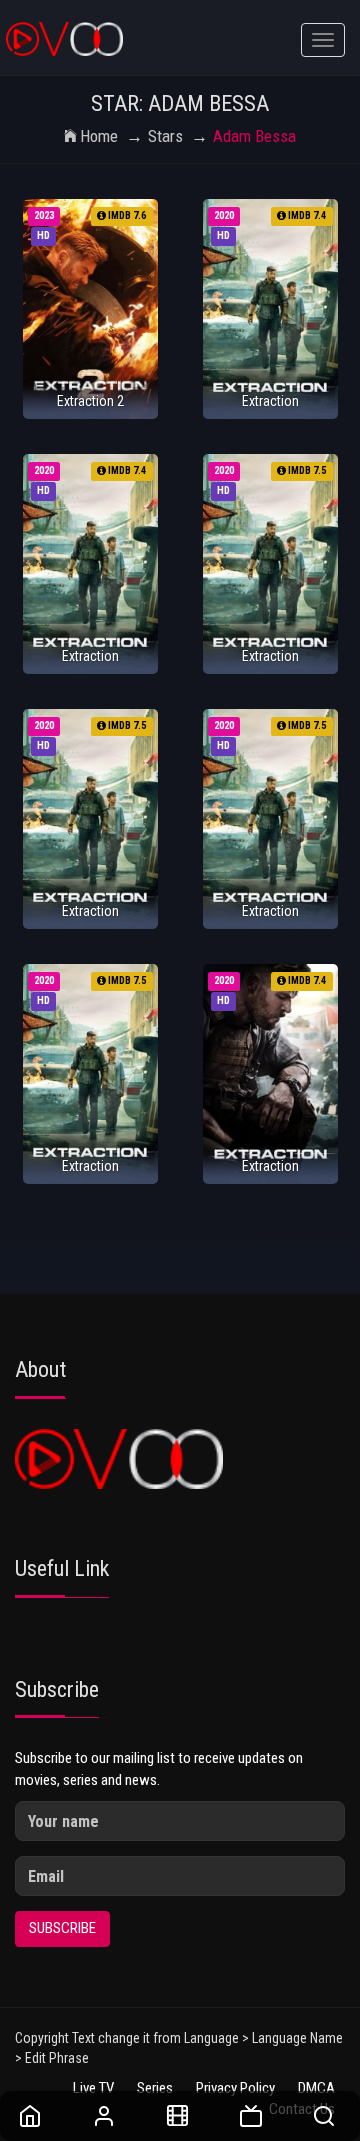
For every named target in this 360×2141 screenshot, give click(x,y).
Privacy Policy (235, 2088)
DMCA (316, 2088)
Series (155, 2088)
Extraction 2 (90, 401)
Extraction (270, 401)
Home (99, 136)
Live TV (93, 2088)
